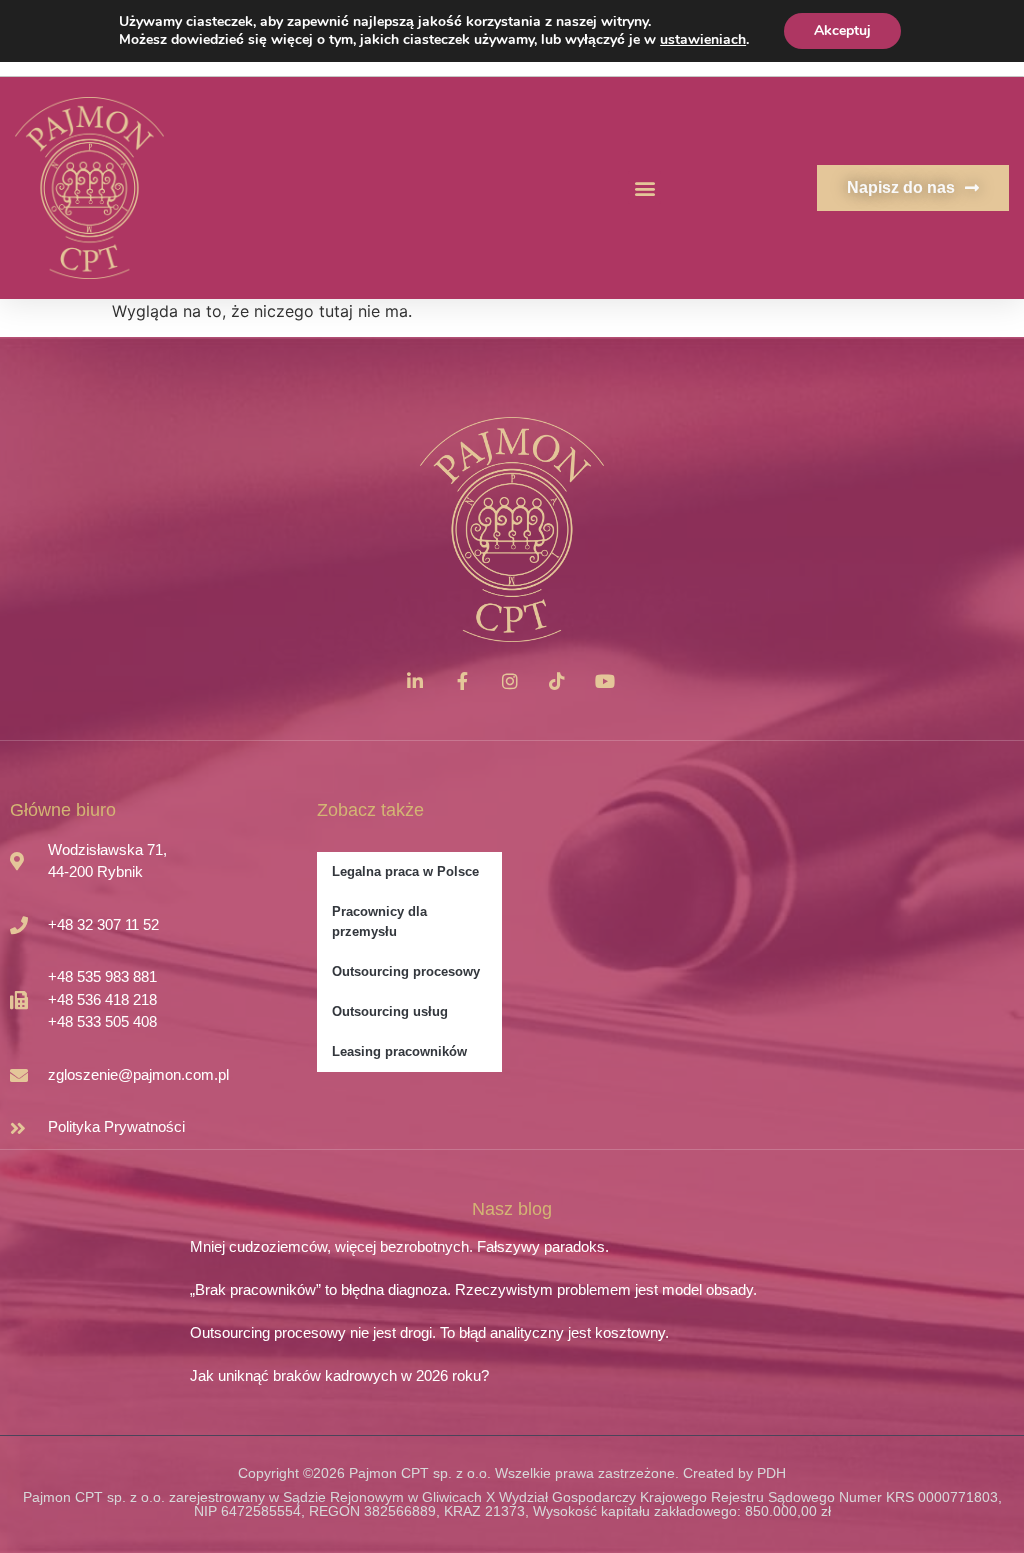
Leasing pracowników (399, 1051)
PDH (771, 1473)
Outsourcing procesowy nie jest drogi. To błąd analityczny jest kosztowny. (429, 1332)
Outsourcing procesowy (406, 971)
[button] (644, 187)
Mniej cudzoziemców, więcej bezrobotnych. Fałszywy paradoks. (399, 1246)
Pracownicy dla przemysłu (379, 921)
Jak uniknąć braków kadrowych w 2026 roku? (339, 1375)
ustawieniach (703, 40)
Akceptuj (842, 30)
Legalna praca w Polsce (405, 871)
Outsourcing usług (390, 1011)
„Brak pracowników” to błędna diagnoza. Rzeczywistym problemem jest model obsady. (473, 1289)
